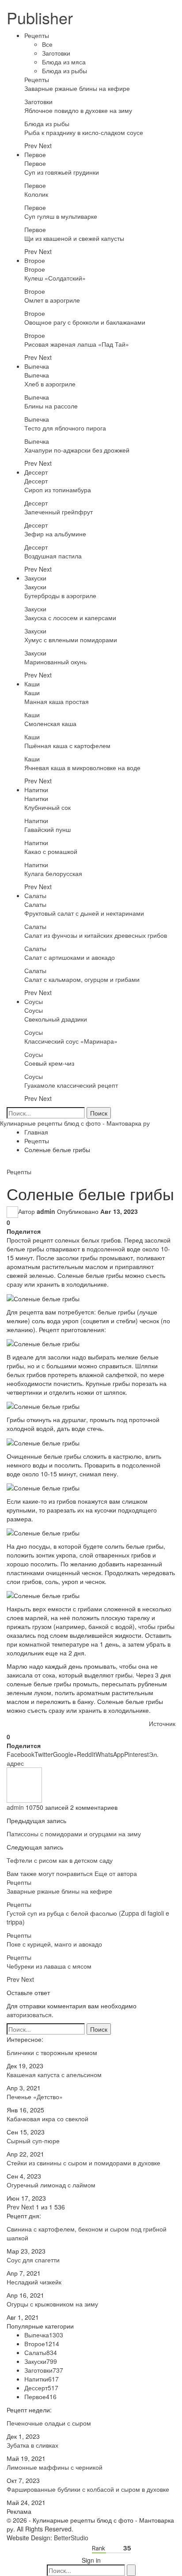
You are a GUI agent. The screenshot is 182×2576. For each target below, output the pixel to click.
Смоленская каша (50, 723)
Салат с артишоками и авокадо (70, 957)
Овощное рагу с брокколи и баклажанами (85, 322)
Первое (35, 154)
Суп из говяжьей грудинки (62, 172)
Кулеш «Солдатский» (55, 278)
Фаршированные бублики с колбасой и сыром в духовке (88, 2489)
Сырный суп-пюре (33, 2141)
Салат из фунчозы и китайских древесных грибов (96, 935)
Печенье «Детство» (35, 2097)
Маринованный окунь (55, 662)
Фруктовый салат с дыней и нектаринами (84, 913)
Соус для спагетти (33, 2260)
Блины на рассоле (51, 406)
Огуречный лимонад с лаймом (51, 2185)
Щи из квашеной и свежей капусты (74, 238)
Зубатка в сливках (32, 2445)
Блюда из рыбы (64, 71)
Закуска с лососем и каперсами (70, 618)
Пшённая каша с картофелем (67, 745)
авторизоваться (29, 2014)
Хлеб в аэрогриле (50, 384)
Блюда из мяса (64, 62)
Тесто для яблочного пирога (65, 428)
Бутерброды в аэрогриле (60, 595)
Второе (35, 260)
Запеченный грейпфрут (59, 512)
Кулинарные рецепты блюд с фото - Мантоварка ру (75, 1123)
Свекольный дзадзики (56, 1019)
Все (47, 44)
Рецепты (37, 35)
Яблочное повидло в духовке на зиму (78, 110)
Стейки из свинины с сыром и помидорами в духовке (83, 2163)
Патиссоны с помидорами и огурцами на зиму (74, 1834)
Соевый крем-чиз (49, 1063)
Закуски (35, 578)
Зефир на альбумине (55, 534)
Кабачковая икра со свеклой (47, 2119)
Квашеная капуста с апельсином (54, 2074)
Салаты (35, 895)
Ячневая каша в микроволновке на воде (82, 768)
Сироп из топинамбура (58, 490)
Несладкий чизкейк (34, 2282)
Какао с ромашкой (51, 851)
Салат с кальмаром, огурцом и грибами (82, 979)
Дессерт (36, 472)
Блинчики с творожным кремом (52, 2052)
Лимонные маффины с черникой (55, 2467)
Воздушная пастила (53, 556)
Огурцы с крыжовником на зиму (52, 2304)
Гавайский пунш (47, 829)
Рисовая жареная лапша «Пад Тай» (77, 344)
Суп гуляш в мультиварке (61, 216)
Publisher (40, 17)
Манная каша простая (57, 701)
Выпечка (37, 366)
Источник (162, 1723)
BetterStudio (71, 2538)
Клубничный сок (47, 807)
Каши (32, 684)
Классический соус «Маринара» (71, 1041)
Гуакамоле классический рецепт (71, 1085)
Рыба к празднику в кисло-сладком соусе (84, 132)
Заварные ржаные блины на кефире (77, 88)
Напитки (36, 790)
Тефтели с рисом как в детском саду (60, 1860)
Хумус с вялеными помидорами (71, 640)
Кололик (36, 194)
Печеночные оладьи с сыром (49, 2423)
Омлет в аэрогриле (52, 300)
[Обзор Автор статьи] (24, 1784)
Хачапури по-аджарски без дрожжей (77, 450)
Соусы (34, 1001)
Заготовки (56, 53)
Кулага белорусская (53, 873)
